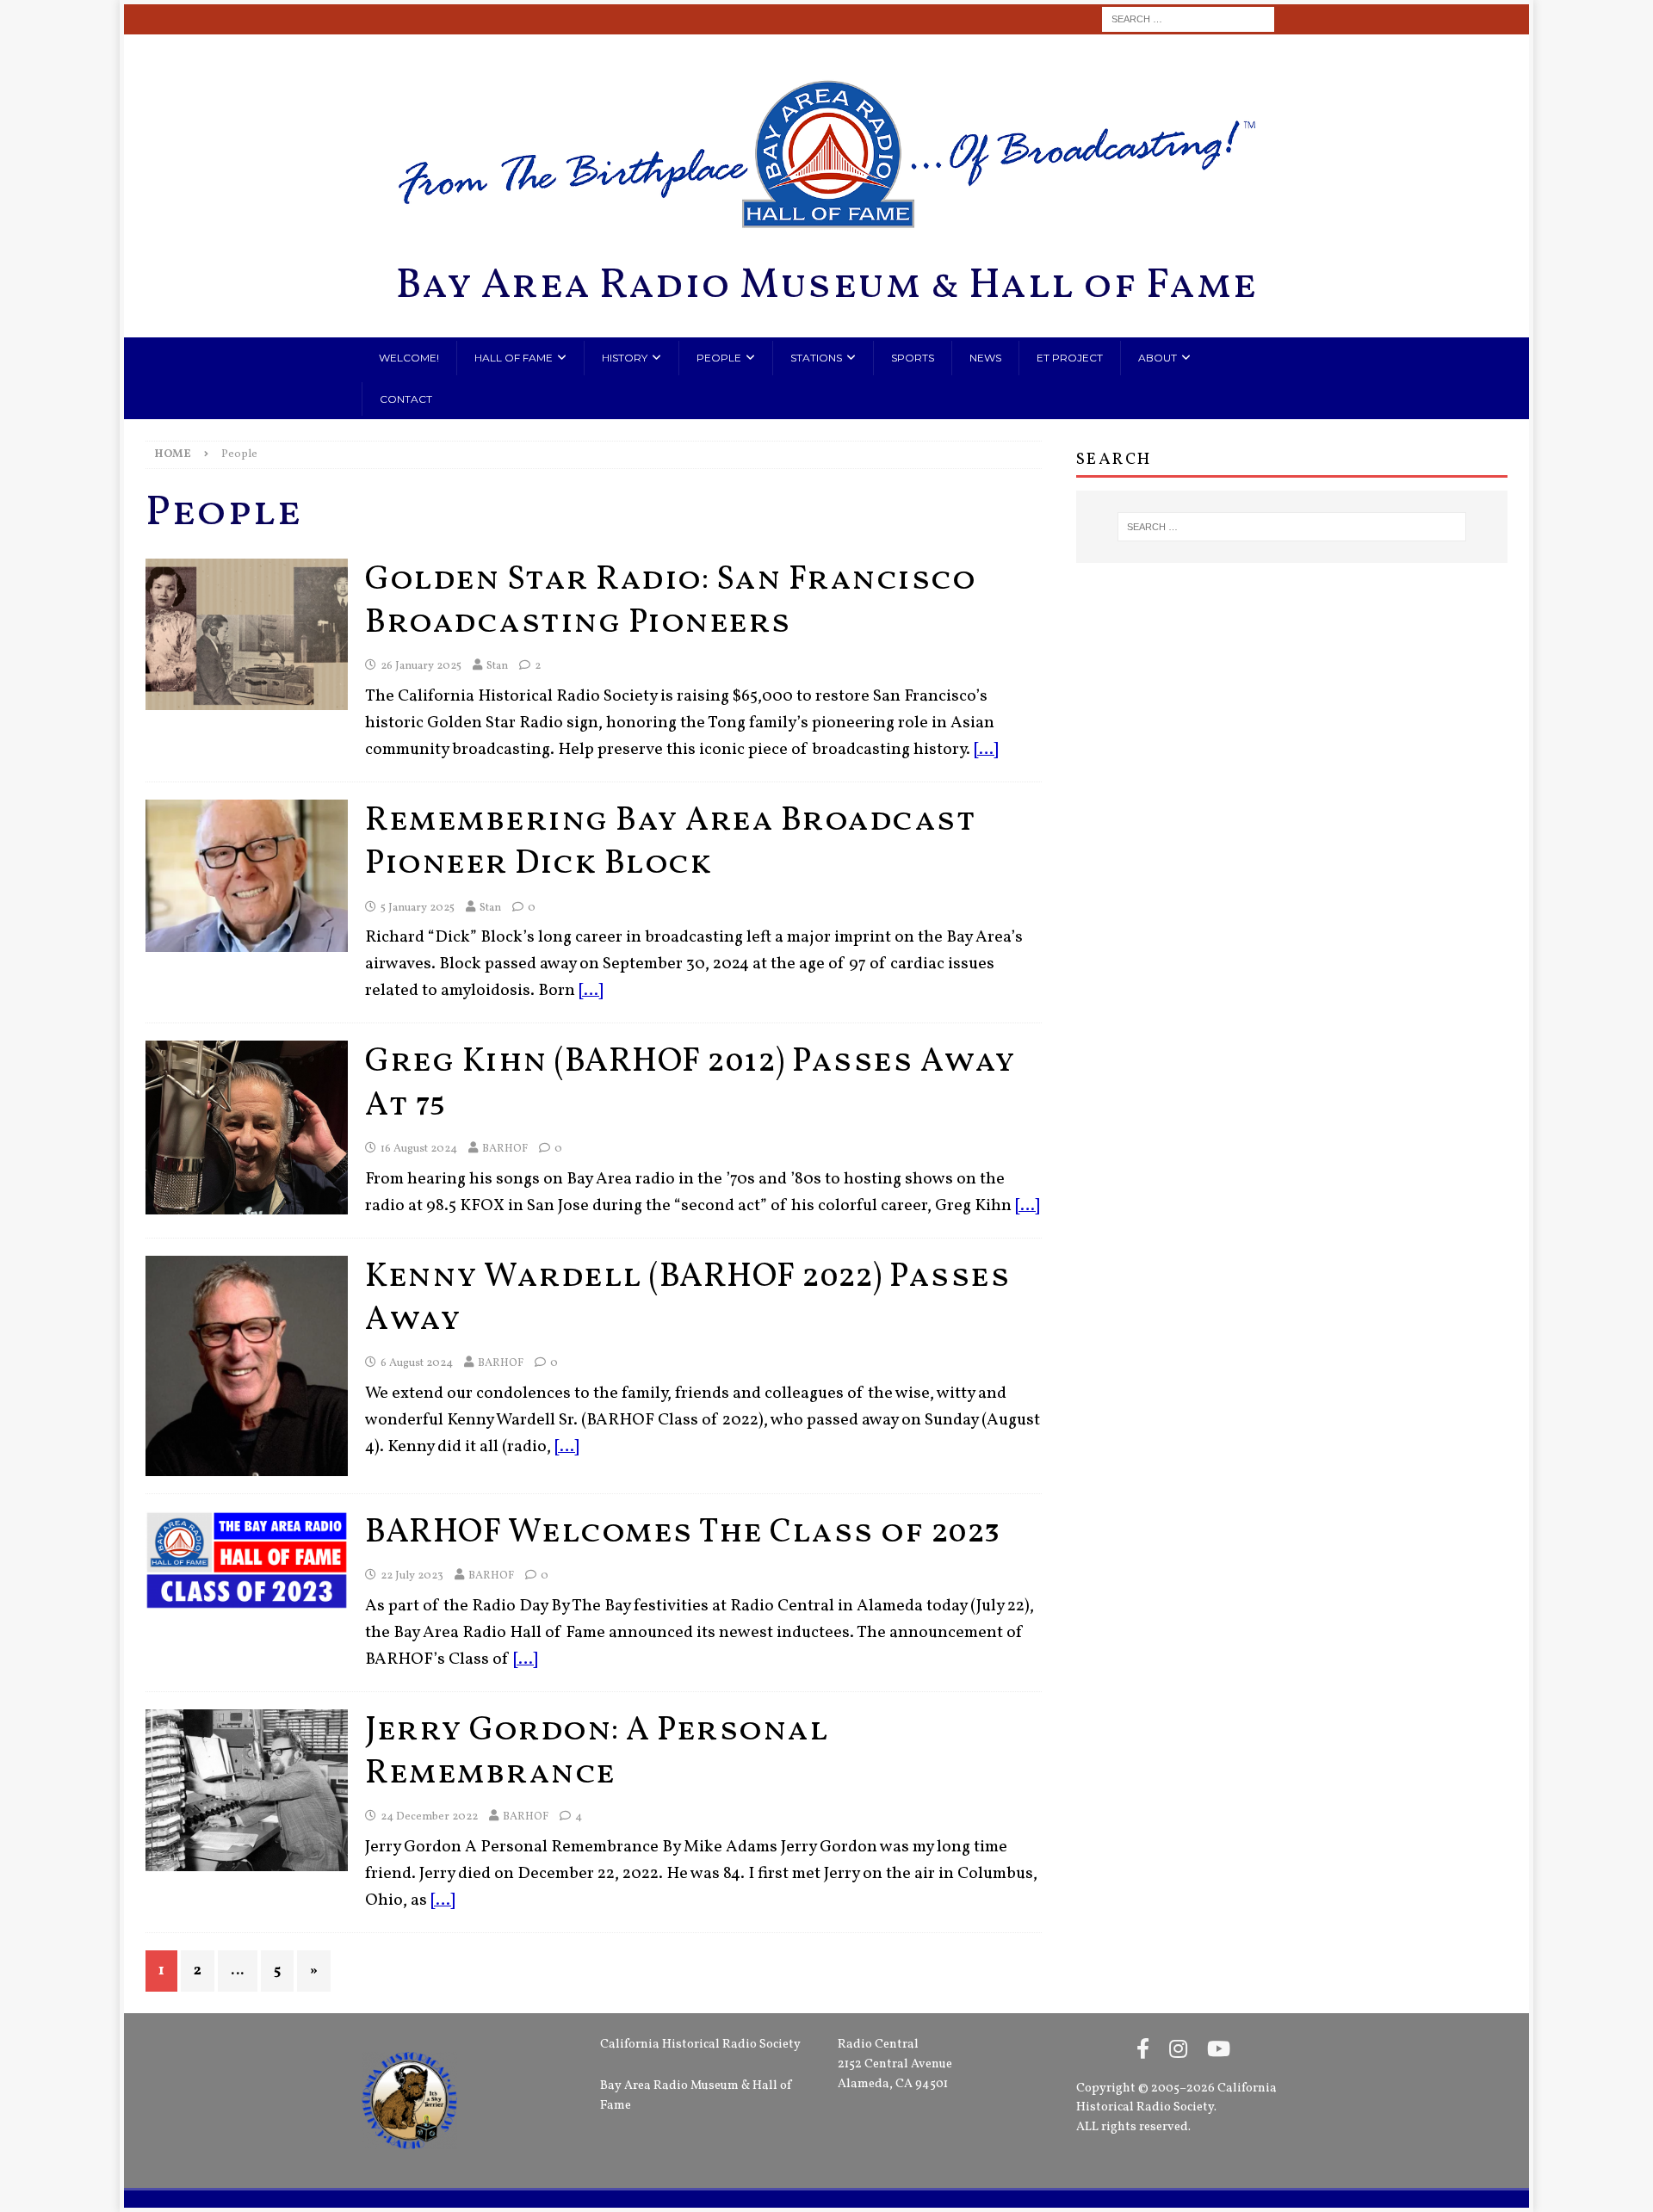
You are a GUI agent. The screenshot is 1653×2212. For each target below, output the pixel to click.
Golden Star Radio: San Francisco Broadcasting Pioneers (670, 602)
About (1158, 358)
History (625, 358)
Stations (816, 358)
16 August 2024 (419, 1149)
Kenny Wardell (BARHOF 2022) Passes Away (687, 1299)
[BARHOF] (247, 1127)
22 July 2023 (412, 1576)
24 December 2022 (429, 1817)
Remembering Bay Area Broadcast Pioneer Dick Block (670, 843)
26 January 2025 (421, 666)
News (985, 358)
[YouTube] (1219, 2051)
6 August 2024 (417, 1363)
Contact (406, 399)
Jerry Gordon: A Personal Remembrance (597, 1752)
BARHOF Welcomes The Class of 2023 (683, 1533)
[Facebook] (1143, 2051)
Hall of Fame (514, 358)
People (719, 358)
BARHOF (505, 1149)
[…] (986, 750)
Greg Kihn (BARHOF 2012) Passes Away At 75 (690, 1084)
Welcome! (409, 358)
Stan (497, 666)
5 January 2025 (418, 908)
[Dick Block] (247, 876)
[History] (247, 635)
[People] (247, 1790)
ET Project (1070, 358)
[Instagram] (1178, 2051)
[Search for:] (1188, 19)
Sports (913, 358)
